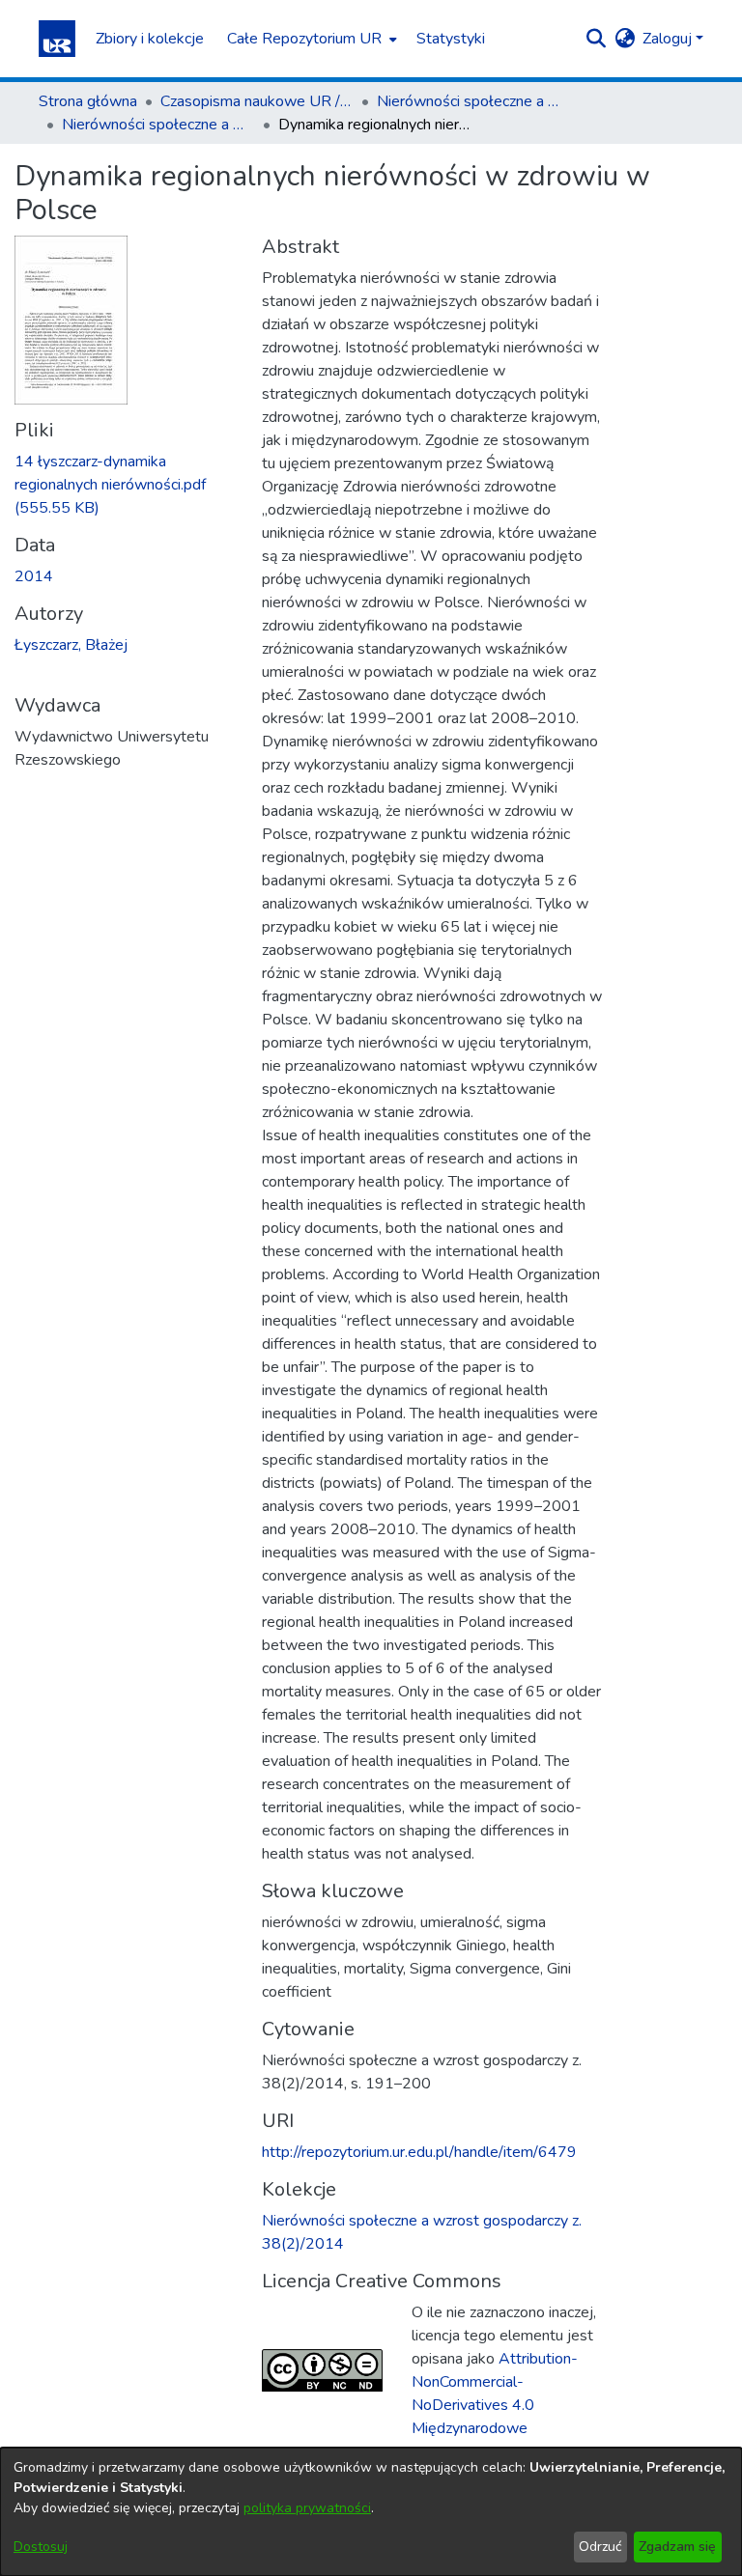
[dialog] (371, 2512)
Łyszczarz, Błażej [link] (71, 645)
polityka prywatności (307, 2508)
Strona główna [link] (88, 101)
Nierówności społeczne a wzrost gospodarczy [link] (473, 101)
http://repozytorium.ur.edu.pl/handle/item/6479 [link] (419, 2152)
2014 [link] (34, 576)
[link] (110, 485)
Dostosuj (41, 2547)
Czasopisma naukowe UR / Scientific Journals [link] (257, 101)
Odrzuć (600, 2547)
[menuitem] (310, 39)
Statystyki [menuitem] (451, 39)
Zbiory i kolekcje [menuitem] (150, 39)
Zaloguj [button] (669, 39)
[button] (57, 39)
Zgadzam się (677, 2547)
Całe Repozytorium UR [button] (304, 39)
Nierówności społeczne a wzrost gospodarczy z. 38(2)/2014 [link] (158, 125)
